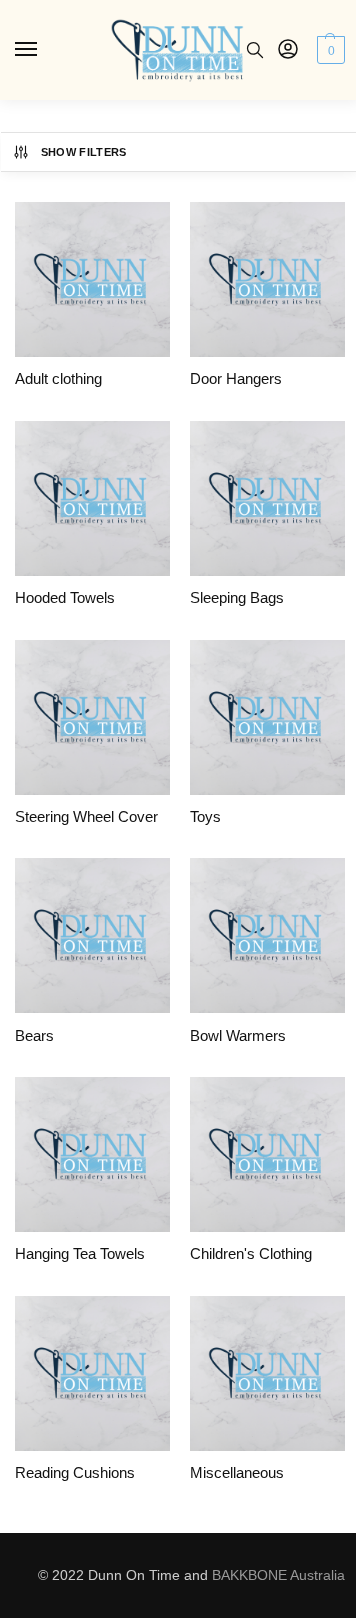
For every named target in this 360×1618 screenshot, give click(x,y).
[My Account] (288, 50)
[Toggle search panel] (255, 50)
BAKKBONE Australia (278, 1575)
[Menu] (45, 50)
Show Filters (84, 152)
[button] (328, 50)
